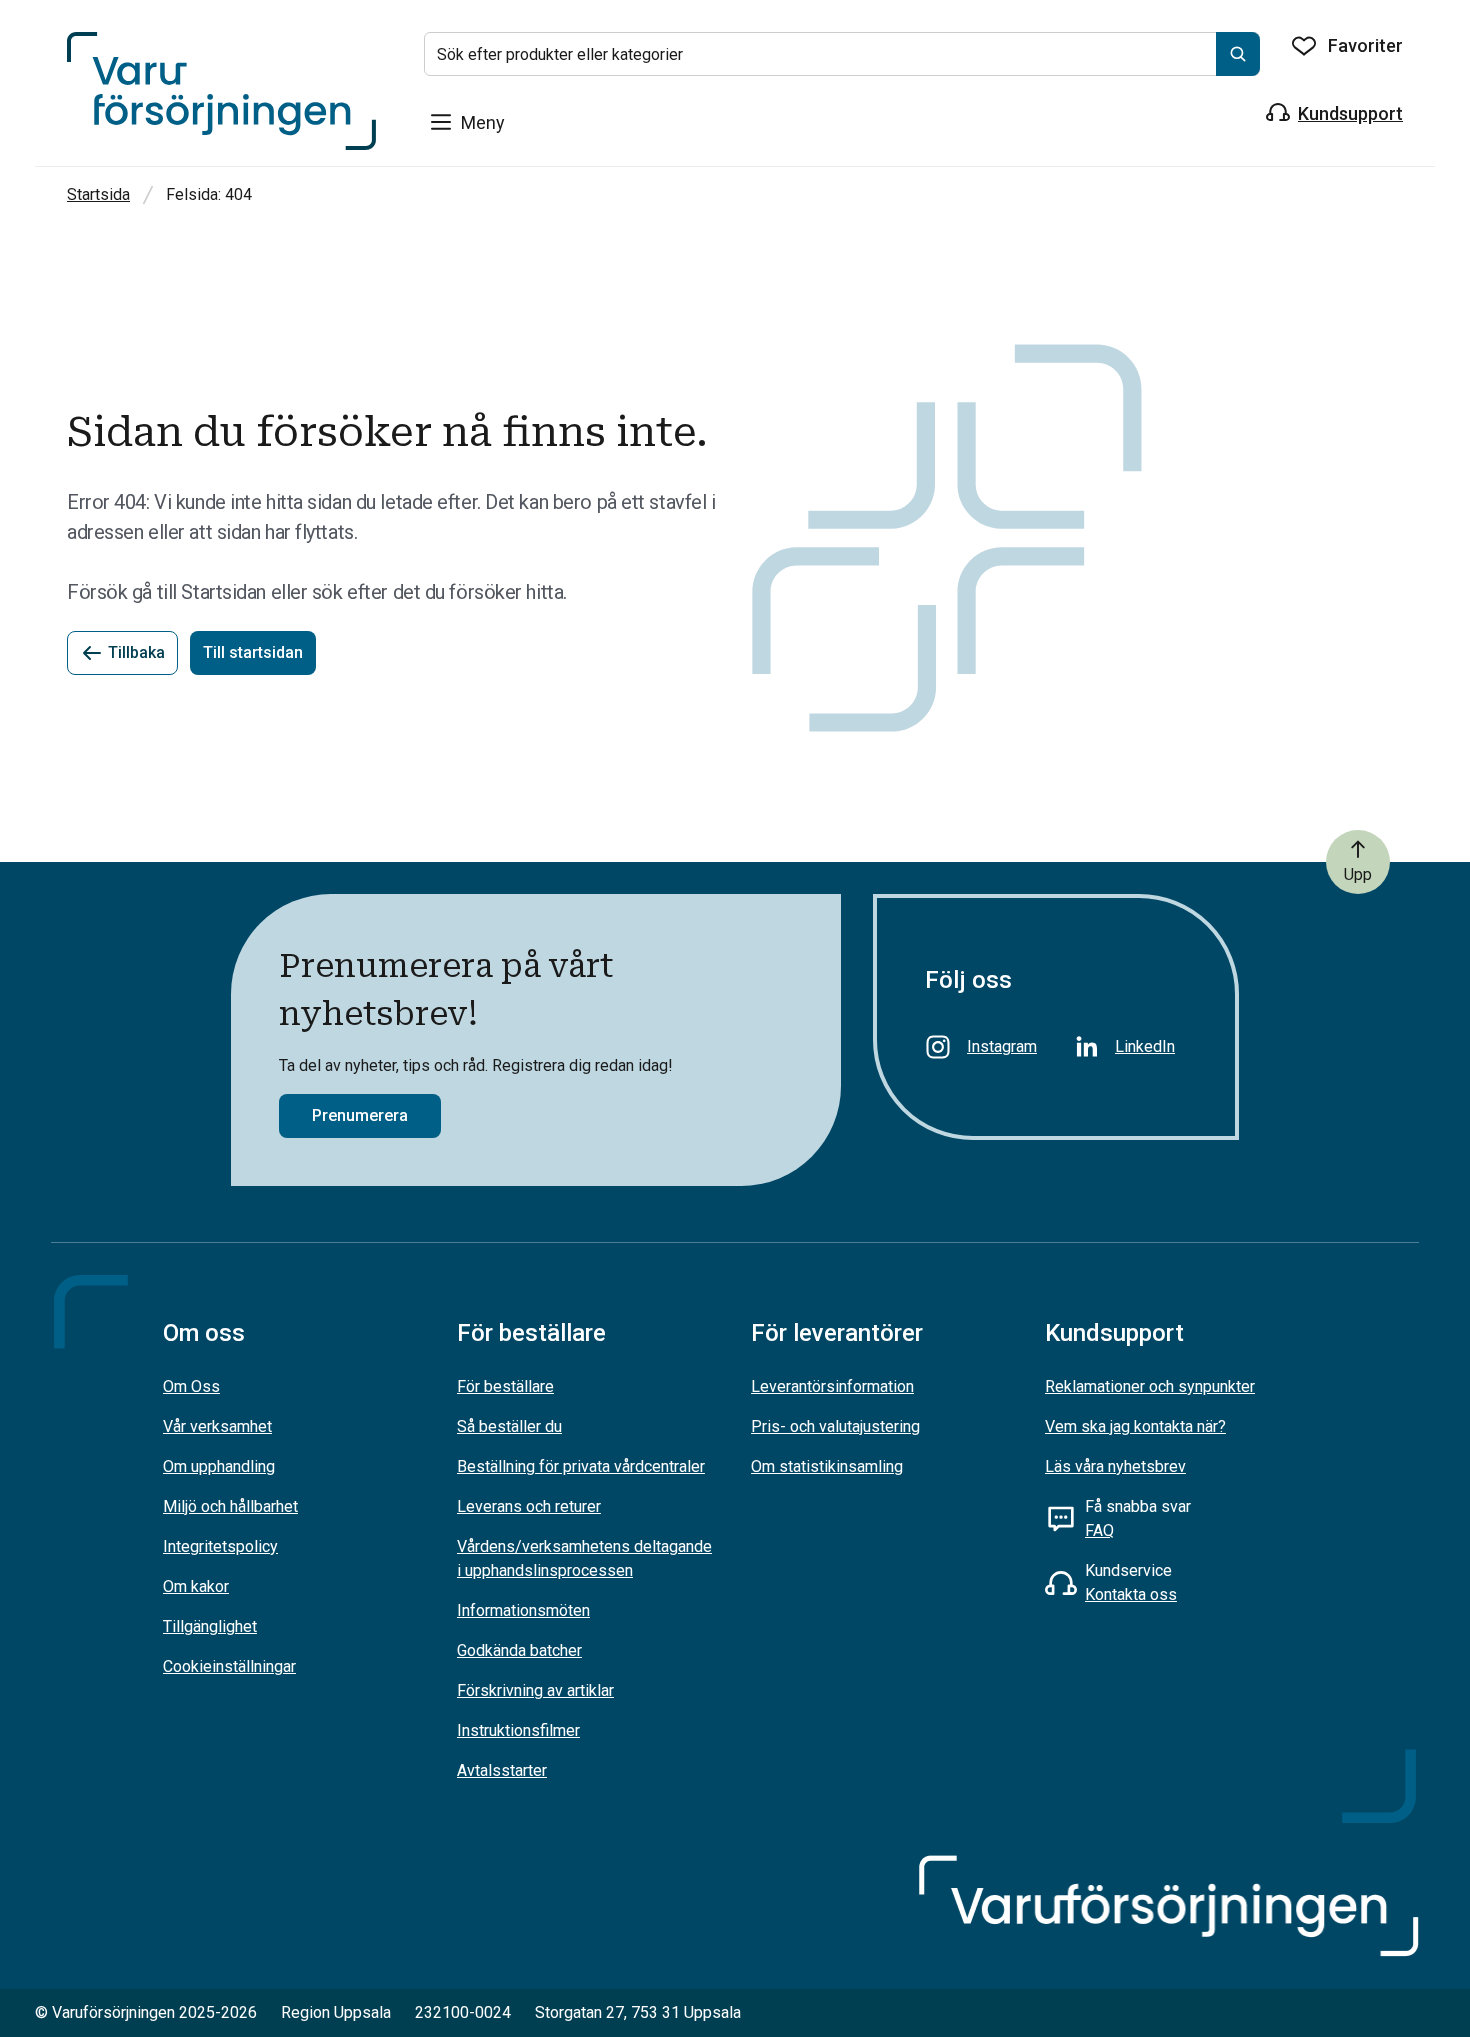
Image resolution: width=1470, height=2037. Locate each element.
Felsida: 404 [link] (209, 194)
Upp (1358, 874)
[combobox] (842, 54)
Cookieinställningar (229, 1666)
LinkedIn (1145, 1046)
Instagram (1002, 1046)
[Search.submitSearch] (1238, 54)
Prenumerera (360, 1115)
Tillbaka (136, 652)
